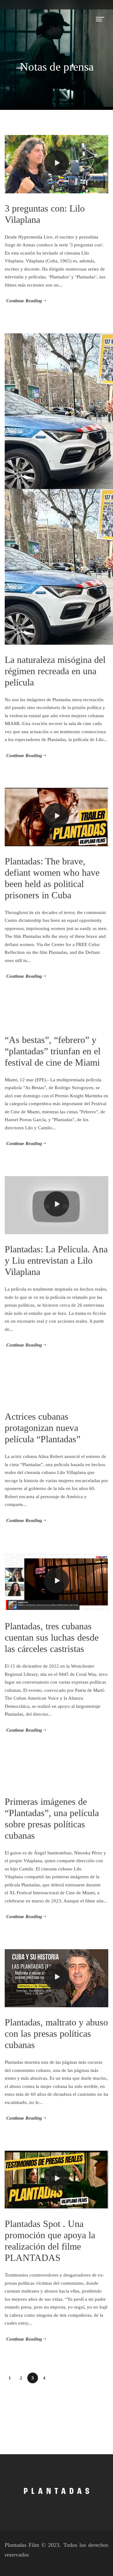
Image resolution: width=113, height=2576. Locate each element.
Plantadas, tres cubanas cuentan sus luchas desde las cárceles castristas (52, 1637)
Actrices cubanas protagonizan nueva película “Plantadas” (43, 1428)
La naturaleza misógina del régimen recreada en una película (55, 671)
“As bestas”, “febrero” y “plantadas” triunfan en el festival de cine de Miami (53, 1051)
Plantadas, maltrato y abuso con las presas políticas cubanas (56, 2033)
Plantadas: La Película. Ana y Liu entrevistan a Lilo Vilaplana (56, 1260)
